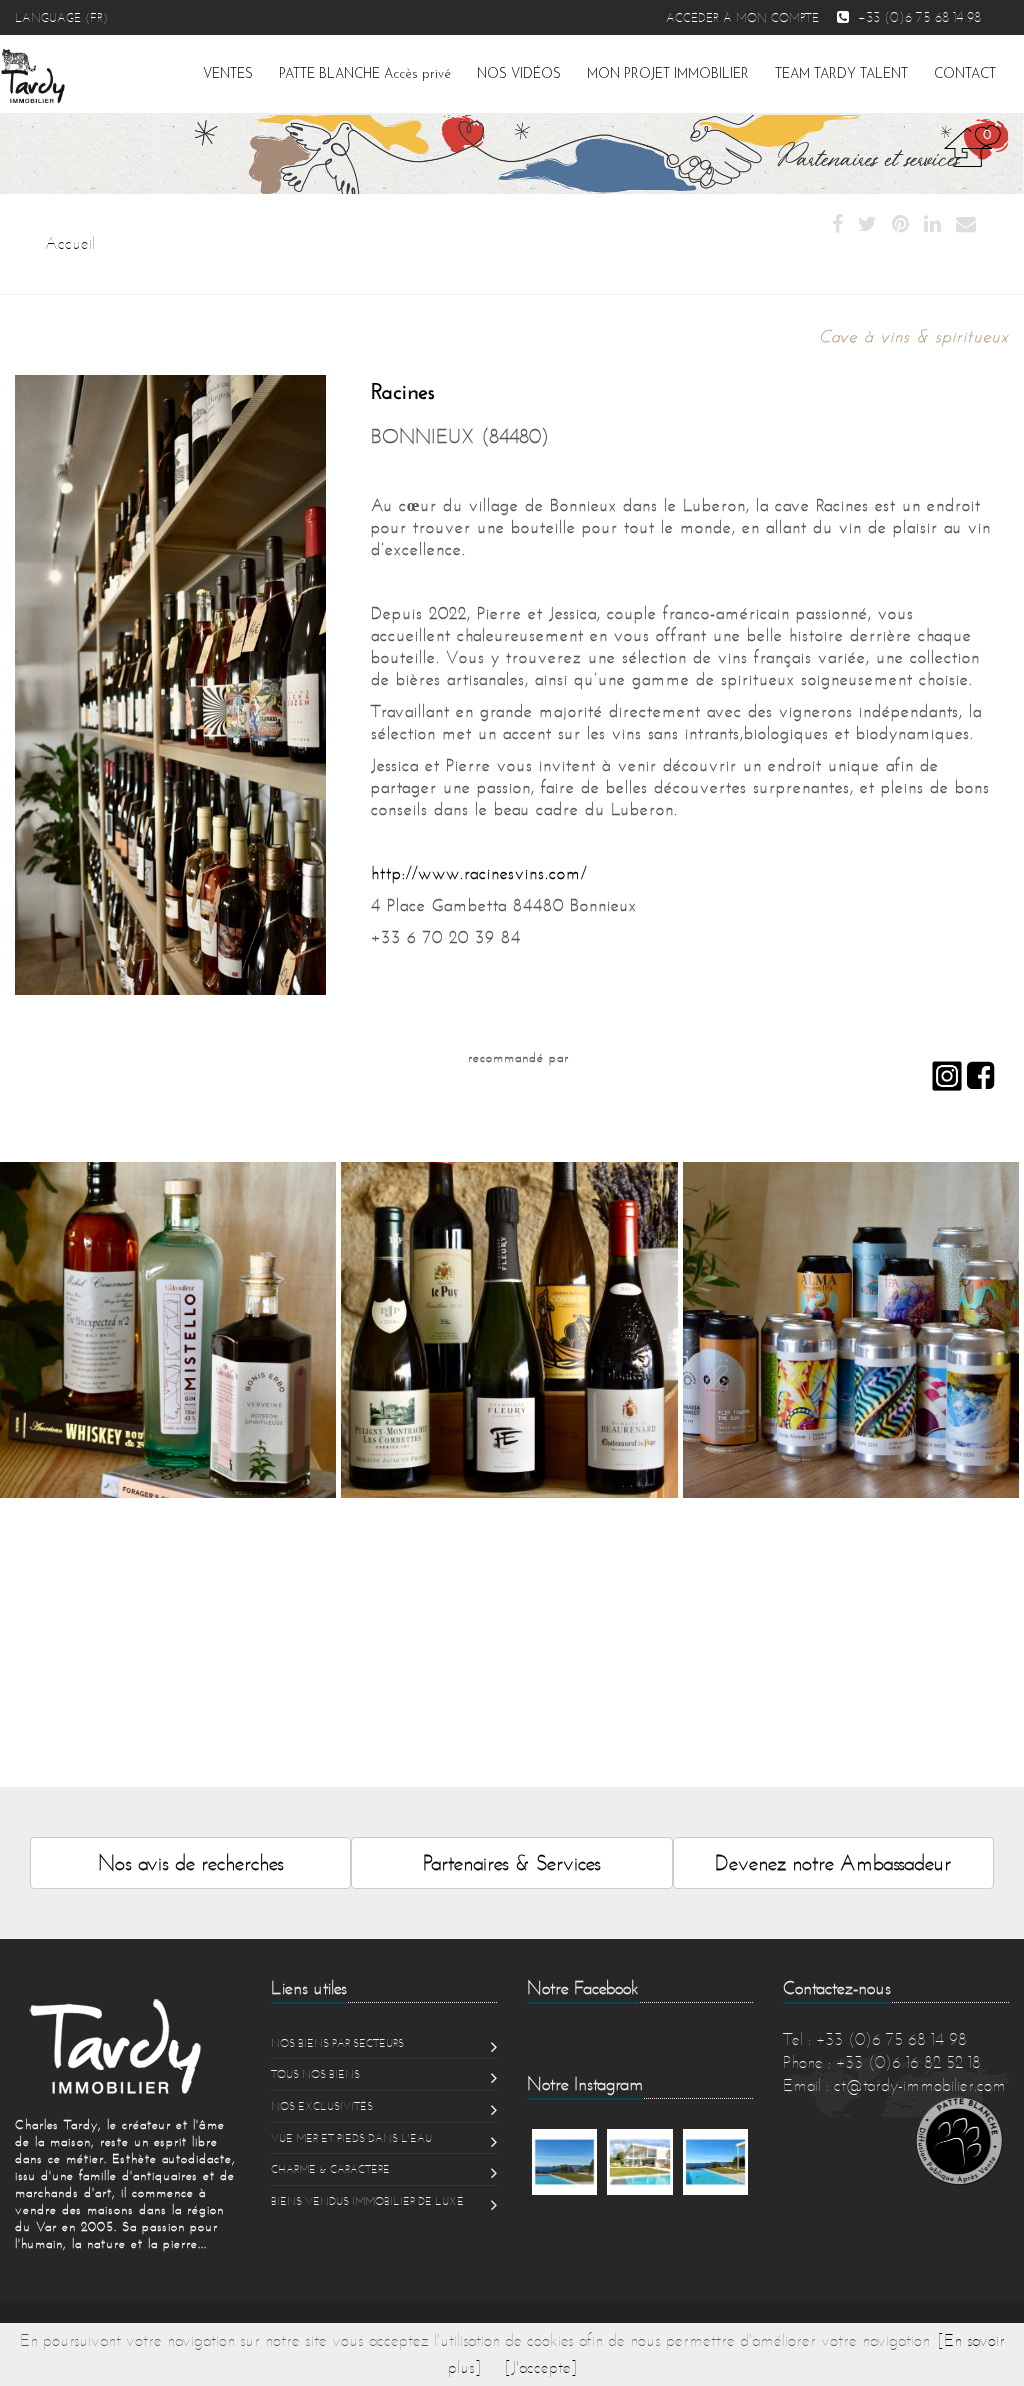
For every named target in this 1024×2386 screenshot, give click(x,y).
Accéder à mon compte (742, 17)
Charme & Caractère (330, 2169)
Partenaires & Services (512, 1862)
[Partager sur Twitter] (867, 225)
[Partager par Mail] (966, 225)
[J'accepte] (541, 2367)
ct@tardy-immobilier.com (920, 2085)
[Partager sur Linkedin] (932, 225)
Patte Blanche (365, 74)
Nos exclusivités (322, 2106)
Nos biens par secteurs (337, 2043)
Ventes (228, 74)
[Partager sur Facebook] (837, 225)
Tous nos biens (315, 2074)
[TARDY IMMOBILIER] (128, 2046)
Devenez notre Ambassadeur (833, 1862)
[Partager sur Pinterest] (900, 225)
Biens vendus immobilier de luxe (367, 2201)
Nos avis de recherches (191, 1862)
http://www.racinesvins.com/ (479, 873)
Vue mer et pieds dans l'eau (351, 2138)
